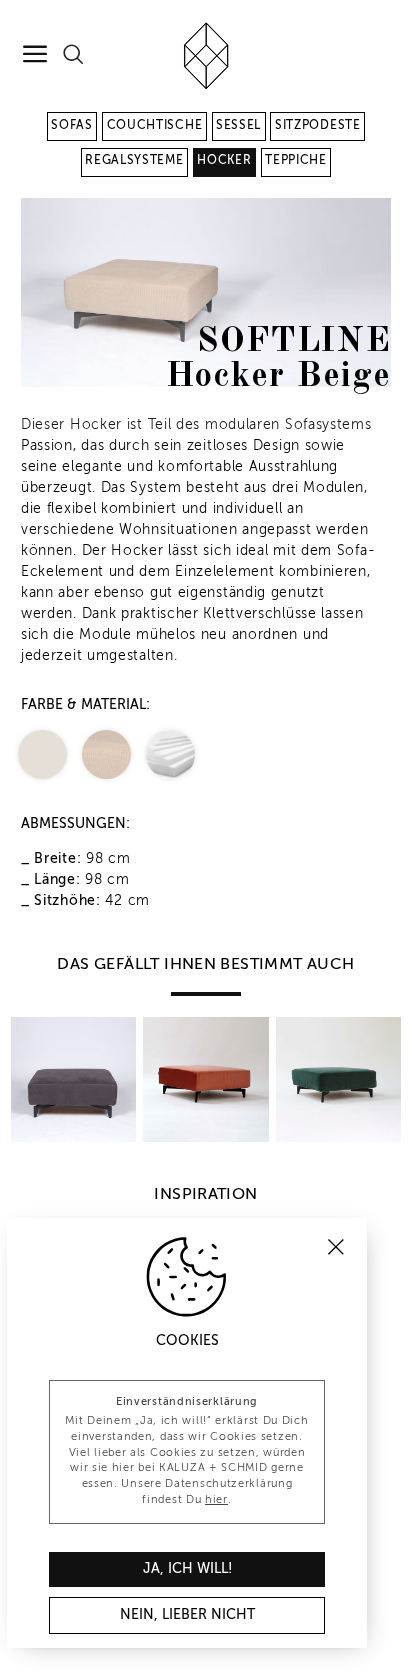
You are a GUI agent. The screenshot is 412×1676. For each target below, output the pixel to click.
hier (216, 1500)
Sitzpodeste (318, 126)
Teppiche (296, 161)
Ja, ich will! (187, 1569)
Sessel (238, 126)
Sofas (72, 126)
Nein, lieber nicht (187, 1615)
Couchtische (155, 126)
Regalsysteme (134, 161)
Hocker (224, 161)
